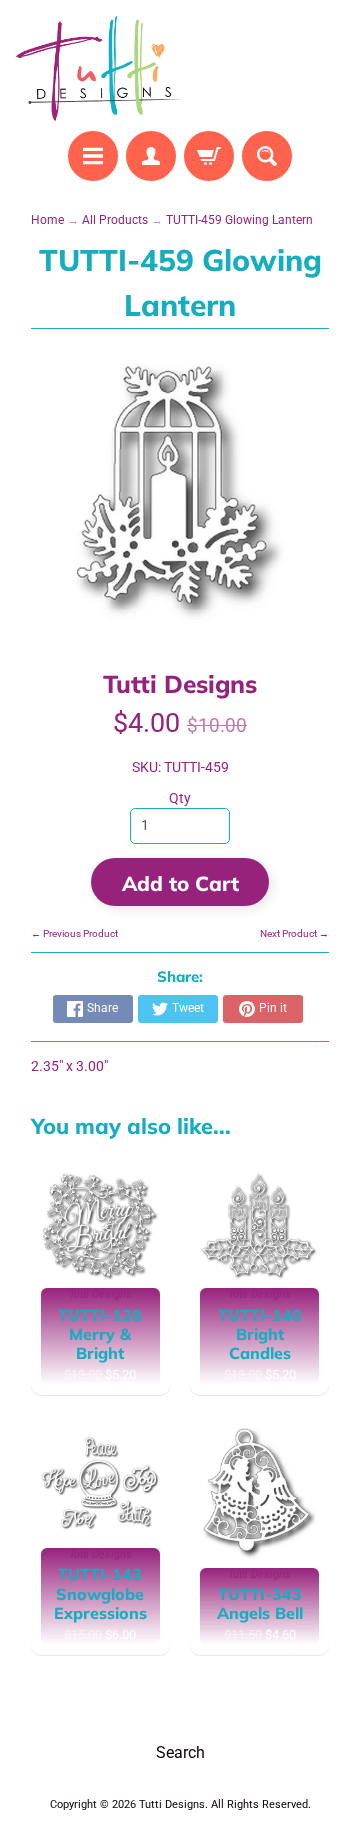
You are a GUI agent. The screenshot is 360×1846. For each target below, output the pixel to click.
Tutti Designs (180, 683)
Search (180, 1752)
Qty (180, 798)
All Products (115, 220)
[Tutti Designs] (98, 68)
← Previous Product (74, 933)
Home (47, 220)
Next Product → (294, 933)
